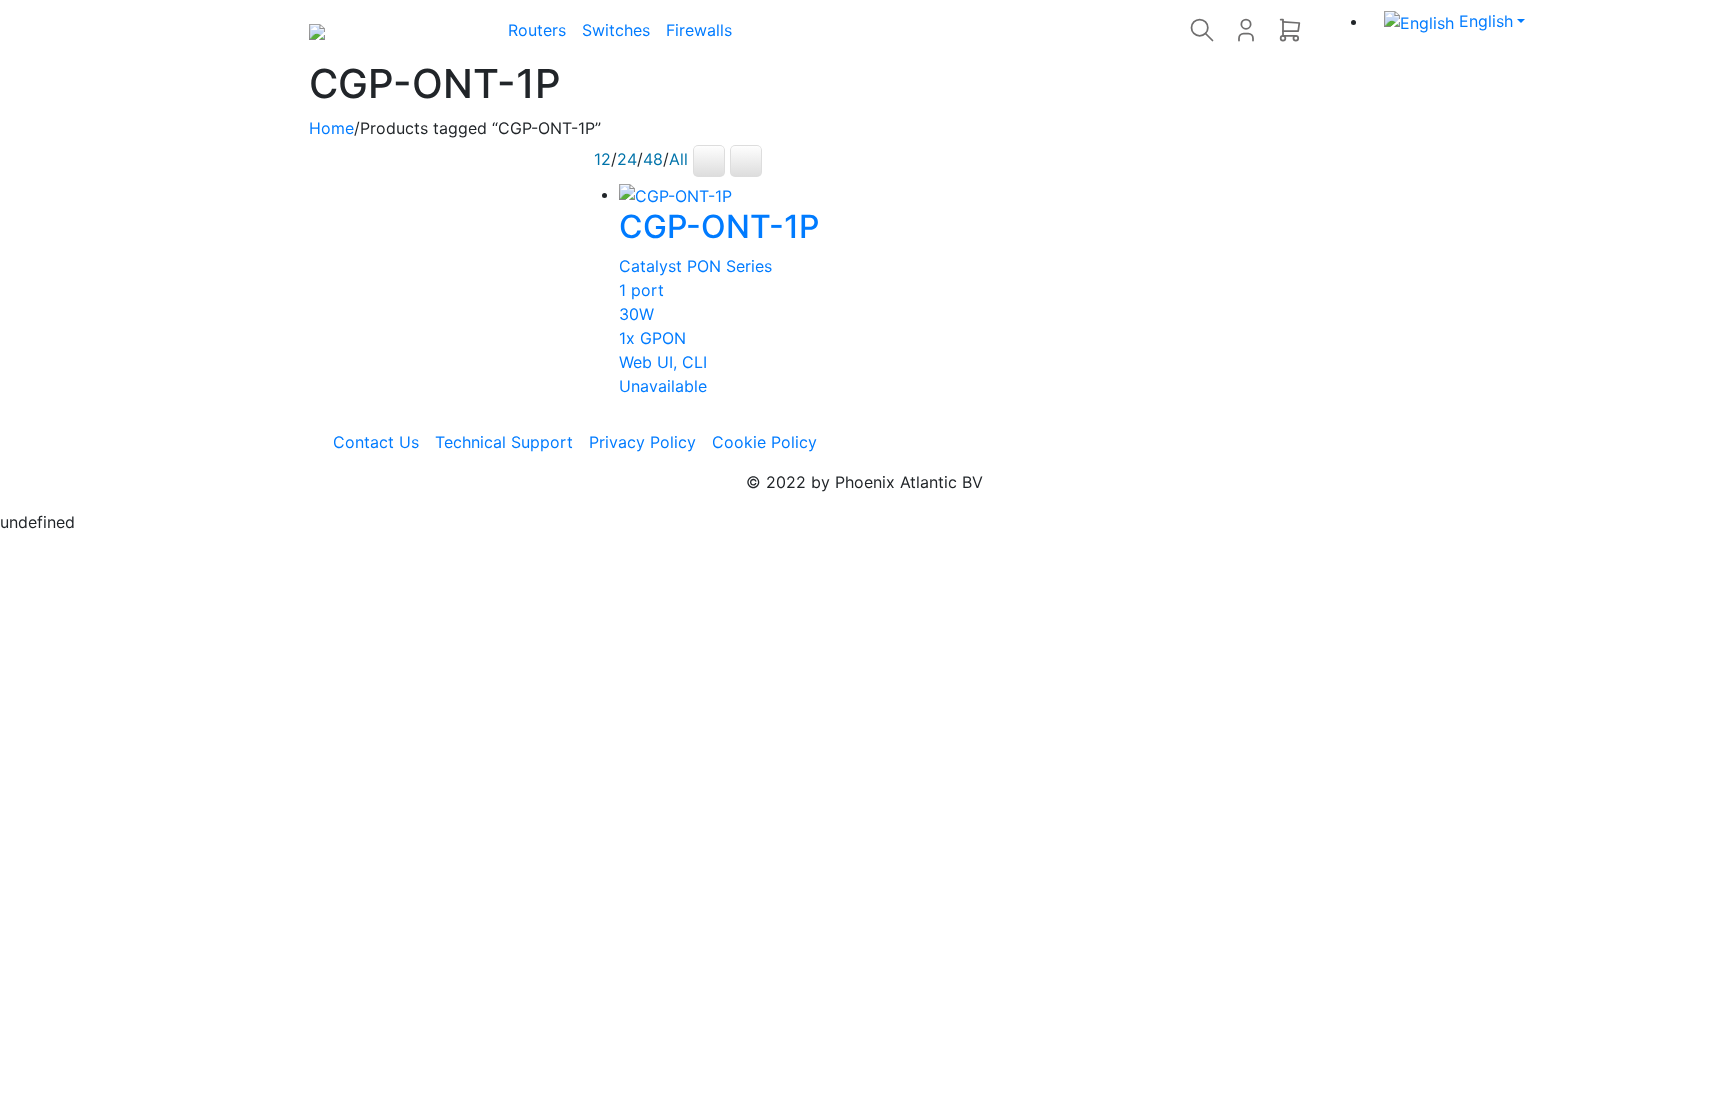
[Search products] (1202, 30)
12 (602, 159)
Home (331, 128)
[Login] (1246, 30)
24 (627, 159)
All (678, 159)
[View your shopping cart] (1290, 30)
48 (653, 159)
